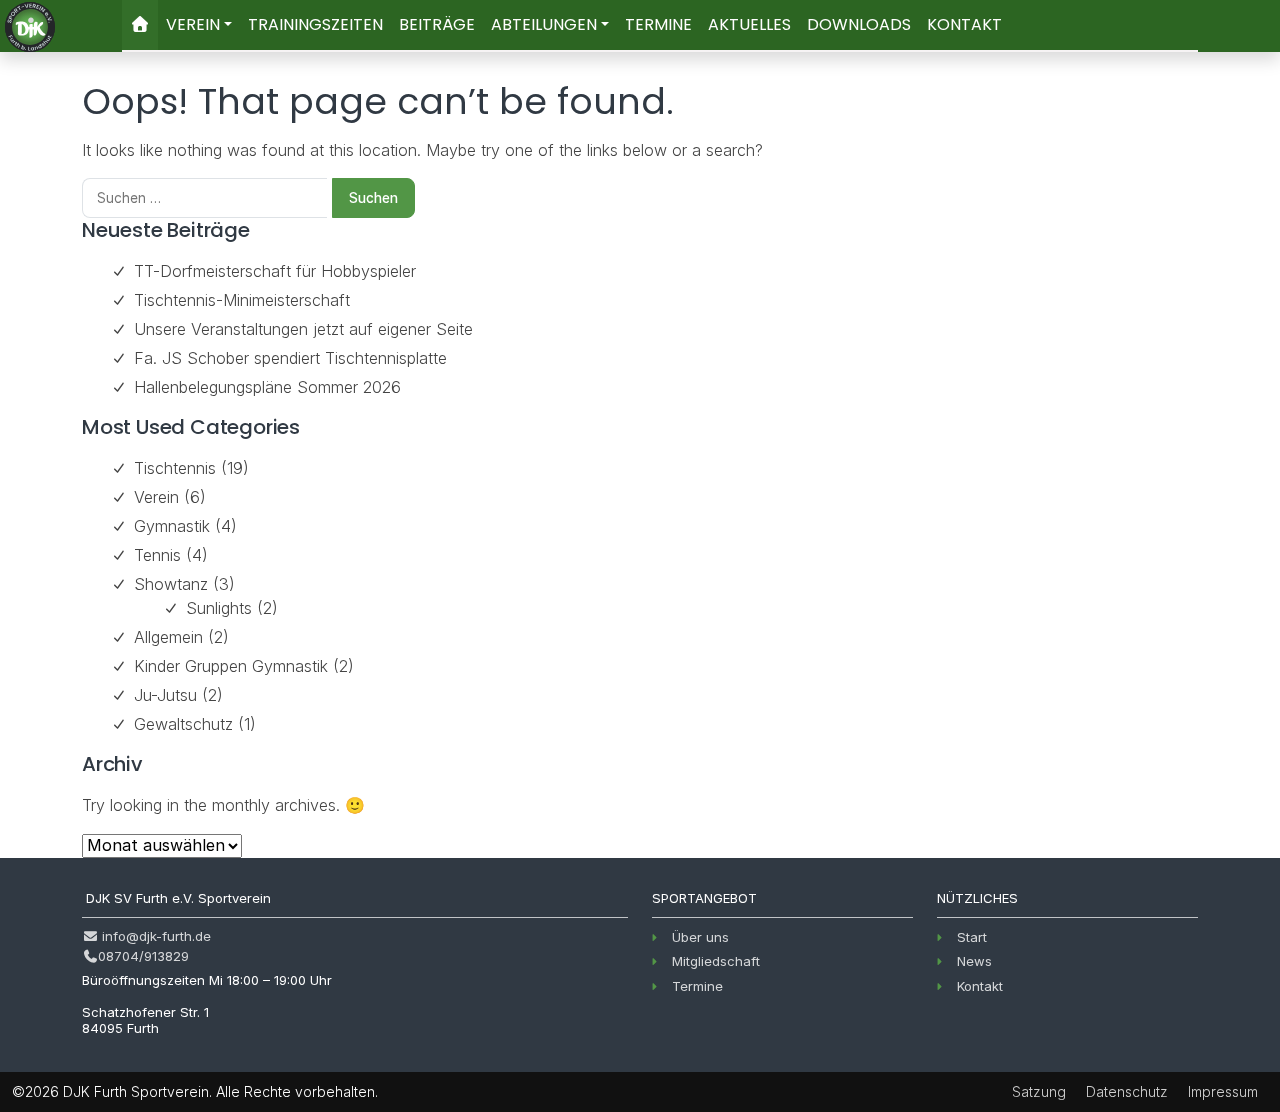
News (974, 961)
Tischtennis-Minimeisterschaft (242, 300)
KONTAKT (964, 24)
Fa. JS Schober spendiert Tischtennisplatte (290, 358)
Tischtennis (175, 468)
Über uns (700, 937)
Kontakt (980, 986)
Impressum (1223, 1091)
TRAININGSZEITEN (315, 24)
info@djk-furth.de (154, 936)
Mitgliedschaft (716, 961)
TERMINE (658, 24)
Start (972, 937)
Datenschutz (1127, 1091)
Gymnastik (172, 526)
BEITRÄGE (437, 24)
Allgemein (168, 637)
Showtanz (171, 584)
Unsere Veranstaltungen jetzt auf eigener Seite (303, 329)
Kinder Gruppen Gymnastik (231, 666)
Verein (156, 497)
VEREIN (193, 24)
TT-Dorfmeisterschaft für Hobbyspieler (275, 271)
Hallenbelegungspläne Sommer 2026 (267, 387)
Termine (697, 986)
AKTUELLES (749, 24)
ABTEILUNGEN (544, 24)
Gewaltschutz (183, 724)
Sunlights (219, 608)
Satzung (1039, 1091)
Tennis (157, 555)
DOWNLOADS (859, 24)
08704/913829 (143, 956)
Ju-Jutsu (165, 695)
